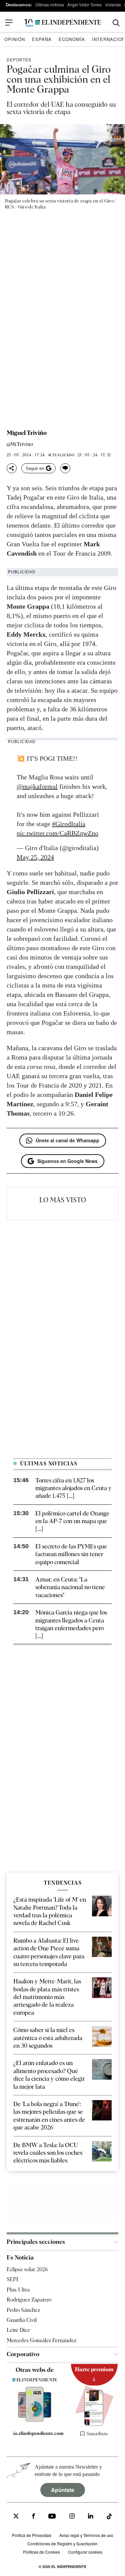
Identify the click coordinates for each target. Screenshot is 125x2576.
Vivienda (113, 5)
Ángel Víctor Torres (84, 5)
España (42, 39)
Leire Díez (18, 2330)
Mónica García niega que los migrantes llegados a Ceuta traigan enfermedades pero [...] (71, 1624)
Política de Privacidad (32, 2535)
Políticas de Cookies (41, 2551)
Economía (72, 39)
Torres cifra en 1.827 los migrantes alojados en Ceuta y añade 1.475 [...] (73, 1488)
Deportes (19, 60)
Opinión (15, 39)
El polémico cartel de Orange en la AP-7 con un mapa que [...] (72, 1521)
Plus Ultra (18, 2289)
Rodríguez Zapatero (29, 2300)
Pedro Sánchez (23, 2310)
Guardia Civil (22, 2320)
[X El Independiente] (16, 2517)
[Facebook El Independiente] (33, 2517)
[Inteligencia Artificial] (35, 2420)
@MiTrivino (20, 444)
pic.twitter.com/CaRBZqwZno (57, 833)
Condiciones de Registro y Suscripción (62, 2543)
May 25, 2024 (35, 857)
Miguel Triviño (27, 433)
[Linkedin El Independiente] (91, 2517)
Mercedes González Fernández (41, 2340)
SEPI (12, 2279)
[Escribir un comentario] (65, 468)
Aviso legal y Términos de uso (86, 2535)
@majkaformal (37, 786)
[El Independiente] (63, 23)
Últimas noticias (50, 5)
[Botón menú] (9, 23)
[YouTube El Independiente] (52, 2517)
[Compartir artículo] (12, 468)
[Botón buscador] (116, 23)
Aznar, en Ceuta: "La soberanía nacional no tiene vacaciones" (70, 1587)
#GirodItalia (69, 824)
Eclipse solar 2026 (27, 2269)
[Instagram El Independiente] (72, 2517)
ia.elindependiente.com (38, 2433)
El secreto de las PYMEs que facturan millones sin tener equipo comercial (71, 1554)
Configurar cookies (85, 2551)
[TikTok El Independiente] (109, 2517)
